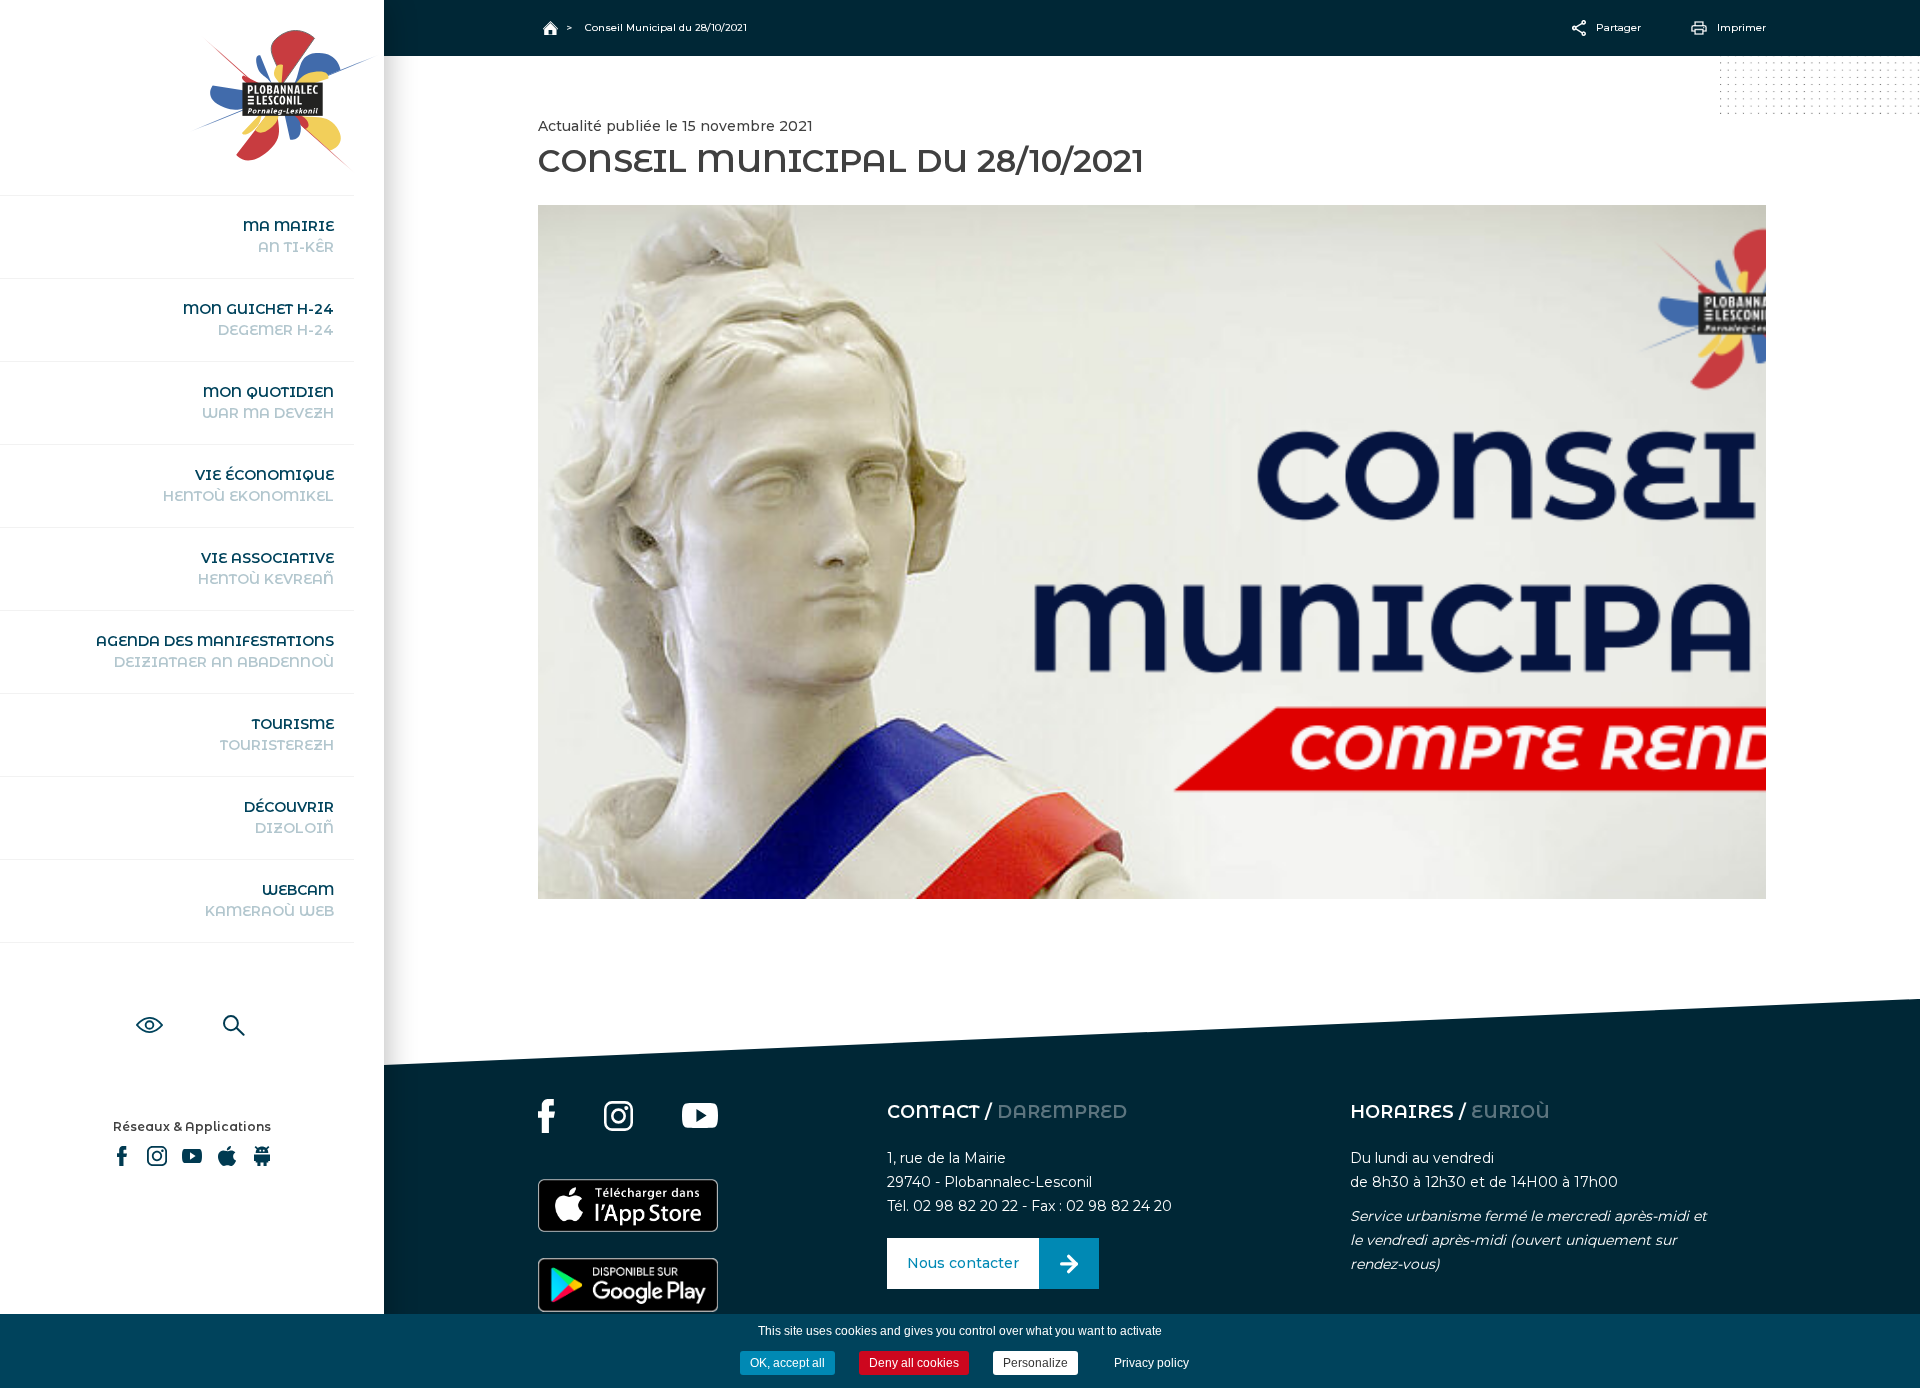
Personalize (1035, 1363)
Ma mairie (288, 236)
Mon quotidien (268, 402)
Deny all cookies (914, 1363)
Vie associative (266, 568)
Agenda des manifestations (215, 651)
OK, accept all (787, 1363)
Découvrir (289, 817)
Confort (149, 1003)
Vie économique (248, 485)
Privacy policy (1151, 1363)
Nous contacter (963, 1263)
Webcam (269, 900)
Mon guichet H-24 (258, 319)
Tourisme (277, 734)
